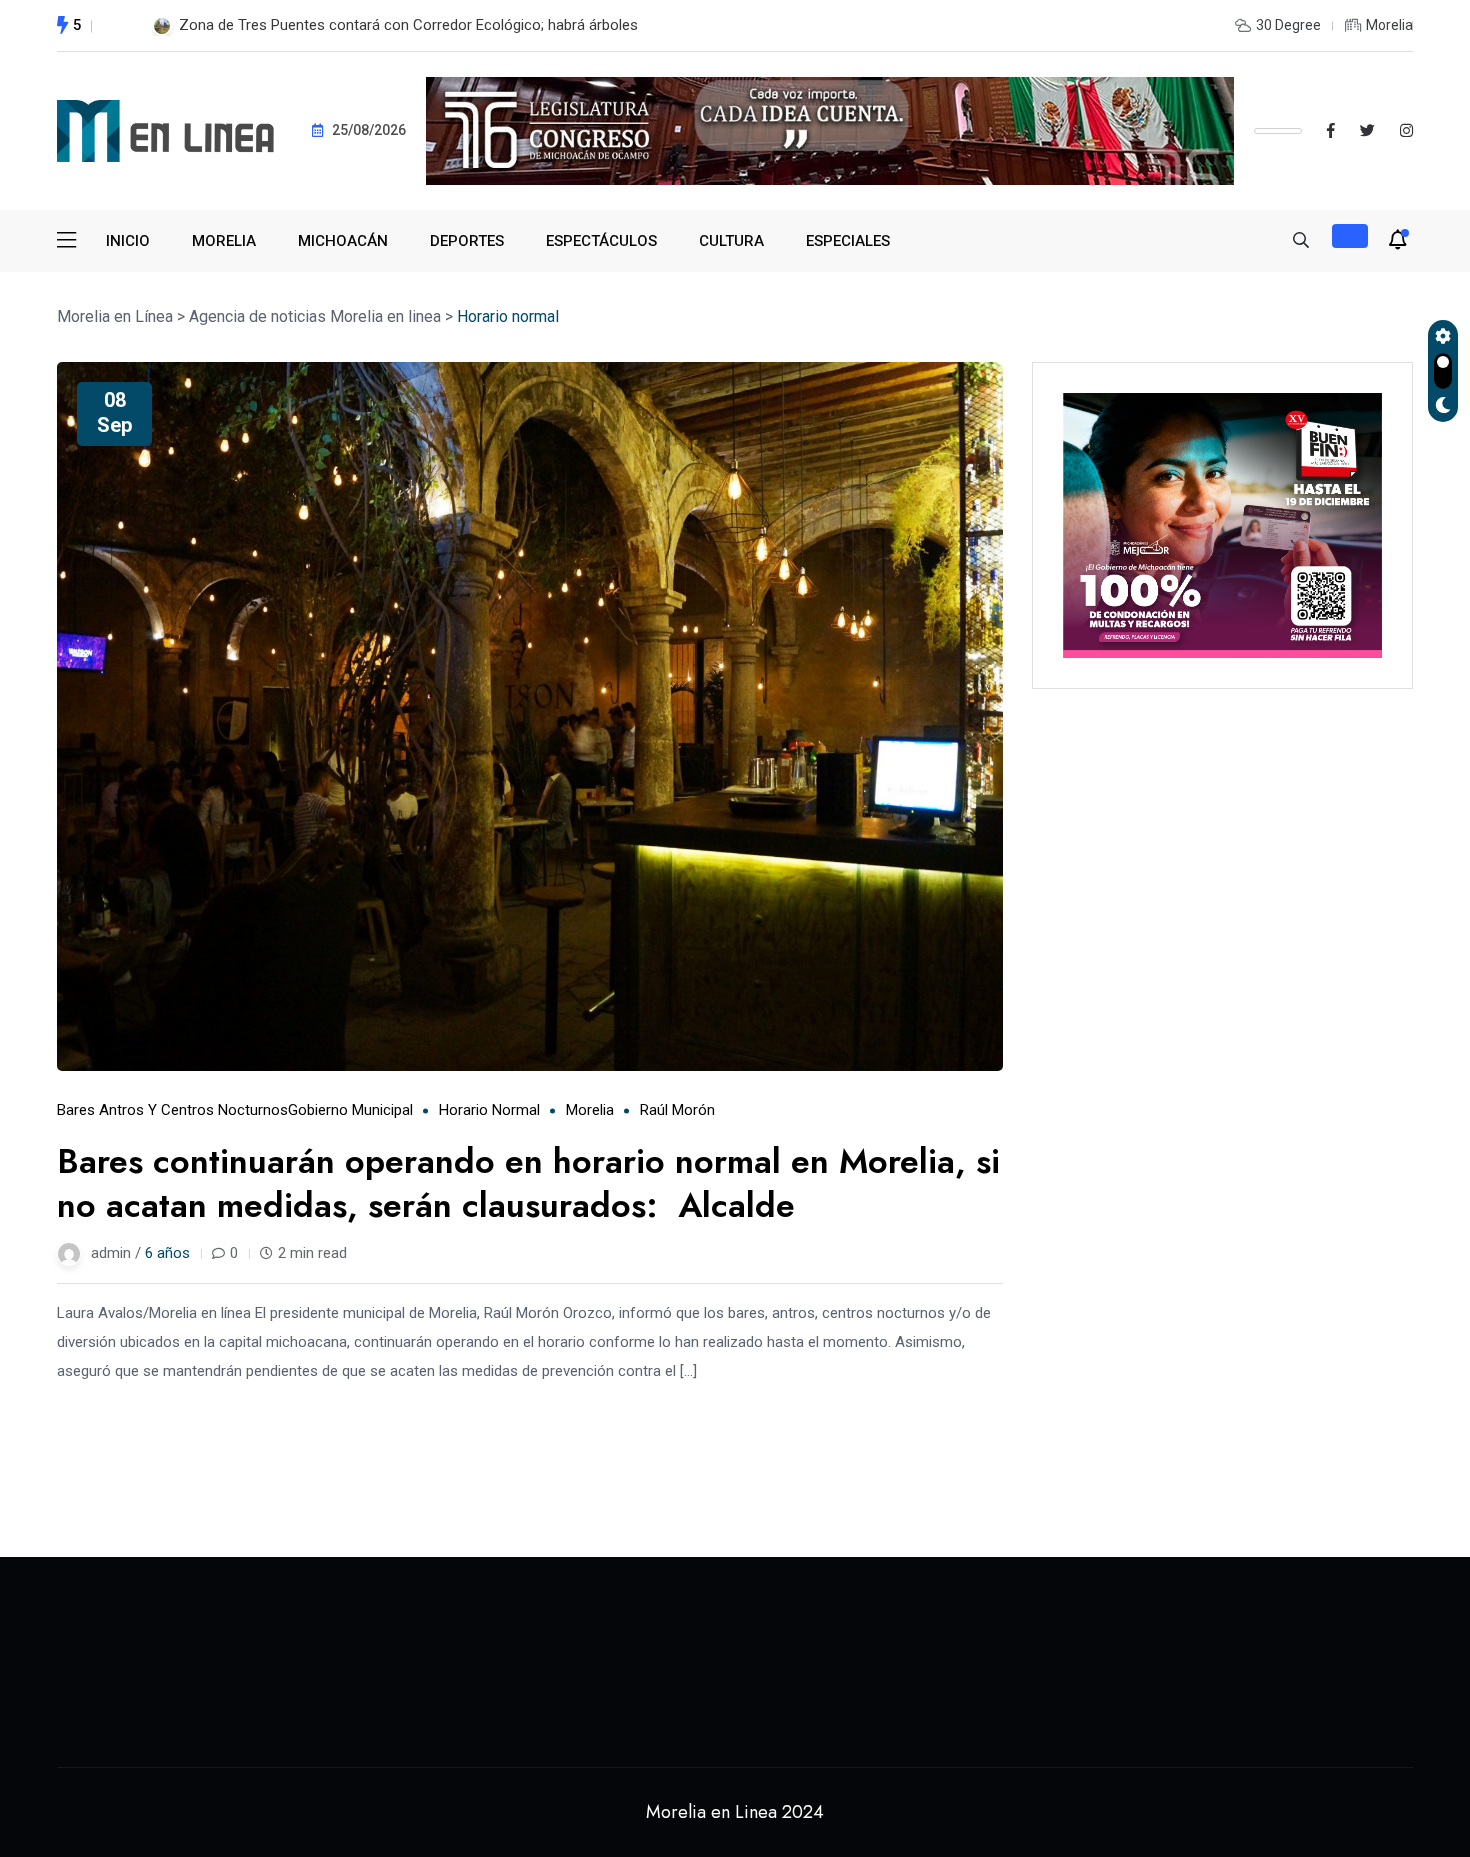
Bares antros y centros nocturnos (172, 1110)
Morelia (590, 1110)
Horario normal (489, 1110)
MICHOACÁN (343, 241)
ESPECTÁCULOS (601, 241)
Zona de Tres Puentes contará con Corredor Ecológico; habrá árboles (408, 25)
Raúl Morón (677, 1110)
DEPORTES (467, 241)
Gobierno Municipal (350, 1110)
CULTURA (731, 241)
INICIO (128, 241)
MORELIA (224, 241)
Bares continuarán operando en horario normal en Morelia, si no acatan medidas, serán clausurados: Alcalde (528, 1183)
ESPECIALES (848, 241)
